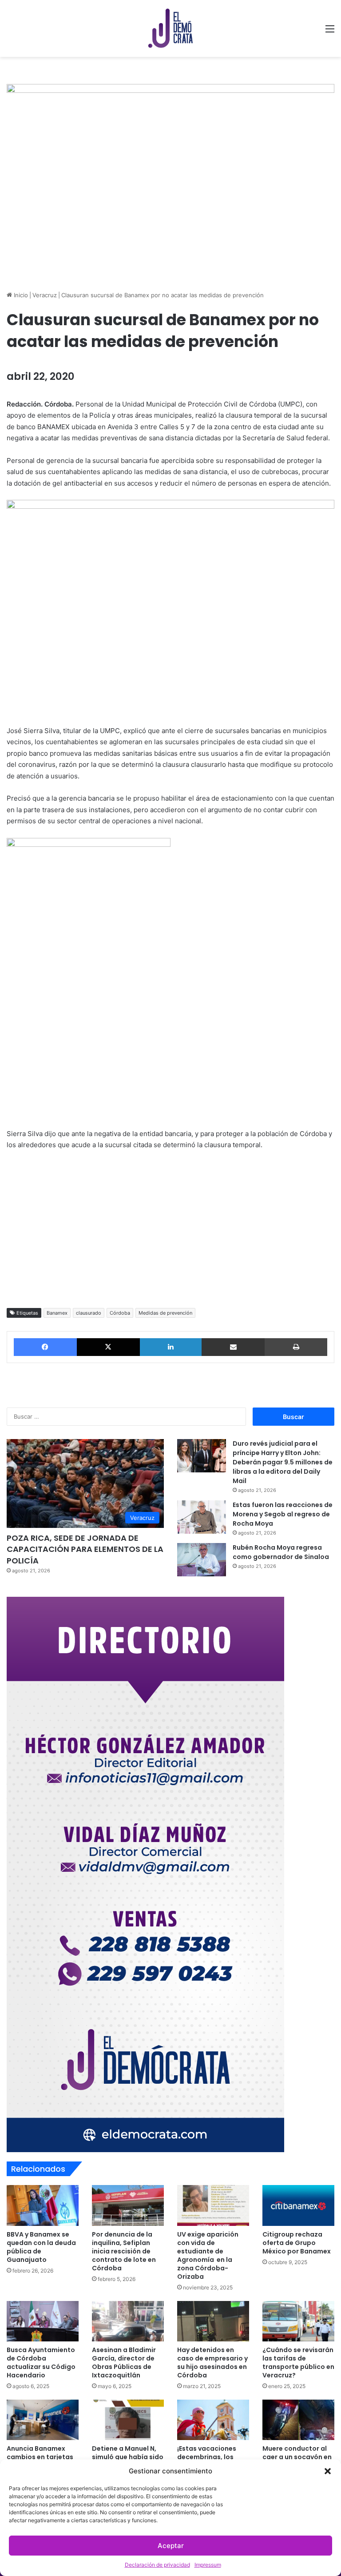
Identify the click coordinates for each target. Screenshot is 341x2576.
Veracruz (45, 295)
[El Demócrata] (170, 28)
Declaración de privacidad (157, 2565)
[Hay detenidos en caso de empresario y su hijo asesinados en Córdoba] (213, 2321)
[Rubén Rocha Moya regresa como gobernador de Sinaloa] (202, 1560)
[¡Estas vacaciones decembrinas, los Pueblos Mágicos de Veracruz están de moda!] (213, 2420)
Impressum (208, 2565)
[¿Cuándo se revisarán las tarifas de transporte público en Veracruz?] (298, 2321)
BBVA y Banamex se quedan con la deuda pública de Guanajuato (41, 2247)
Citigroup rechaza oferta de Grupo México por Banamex (297, 2243)
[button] (328, 2471)
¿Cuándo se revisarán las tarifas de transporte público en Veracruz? (298, 2363)
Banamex (57, 1313)
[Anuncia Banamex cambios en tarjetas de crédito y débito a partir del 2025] (43, 2420)
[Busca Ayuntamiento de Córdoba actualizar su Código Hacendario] (43, 2321)
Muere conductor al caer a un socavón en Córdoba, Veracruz (297, 2457)
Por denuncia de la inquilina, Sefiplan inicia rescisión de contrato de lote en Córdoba (124, 2251)
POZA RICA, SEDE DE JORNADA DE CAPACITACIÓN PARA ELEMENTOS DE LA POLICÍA (85, 1549)
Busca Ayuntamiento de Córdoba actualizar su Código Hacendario (41, 2363)
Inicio (20, 295)
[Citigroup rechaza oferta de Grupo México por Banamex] (298, 2205)
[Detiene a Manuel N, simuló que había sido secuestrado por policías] (128, 2420)
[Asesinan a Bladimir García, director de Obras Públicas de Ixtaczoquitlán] (128, 2321)
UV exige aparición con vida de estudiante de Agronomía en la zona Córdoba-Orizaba (208, 2255)
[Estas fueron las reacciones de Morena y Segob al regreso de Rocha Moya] (202, 1517)
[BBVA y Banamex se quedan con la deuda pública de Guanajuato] (43, 2205)
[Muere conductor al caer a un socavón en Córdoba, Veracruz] (298, 2420)
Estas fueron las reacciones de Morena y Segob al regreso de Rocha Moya (283, 1514)
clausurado (89, 1313)
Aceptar (171, 2546)
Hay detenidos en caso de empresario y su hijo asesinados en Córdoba (212, 2363)
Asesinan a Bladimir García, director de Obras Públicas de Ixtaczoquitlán (124, 2363)
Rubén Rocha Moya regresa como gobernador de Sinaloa (281, 1552)
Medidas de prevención (165, 1313)
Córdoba (120, 1313)
